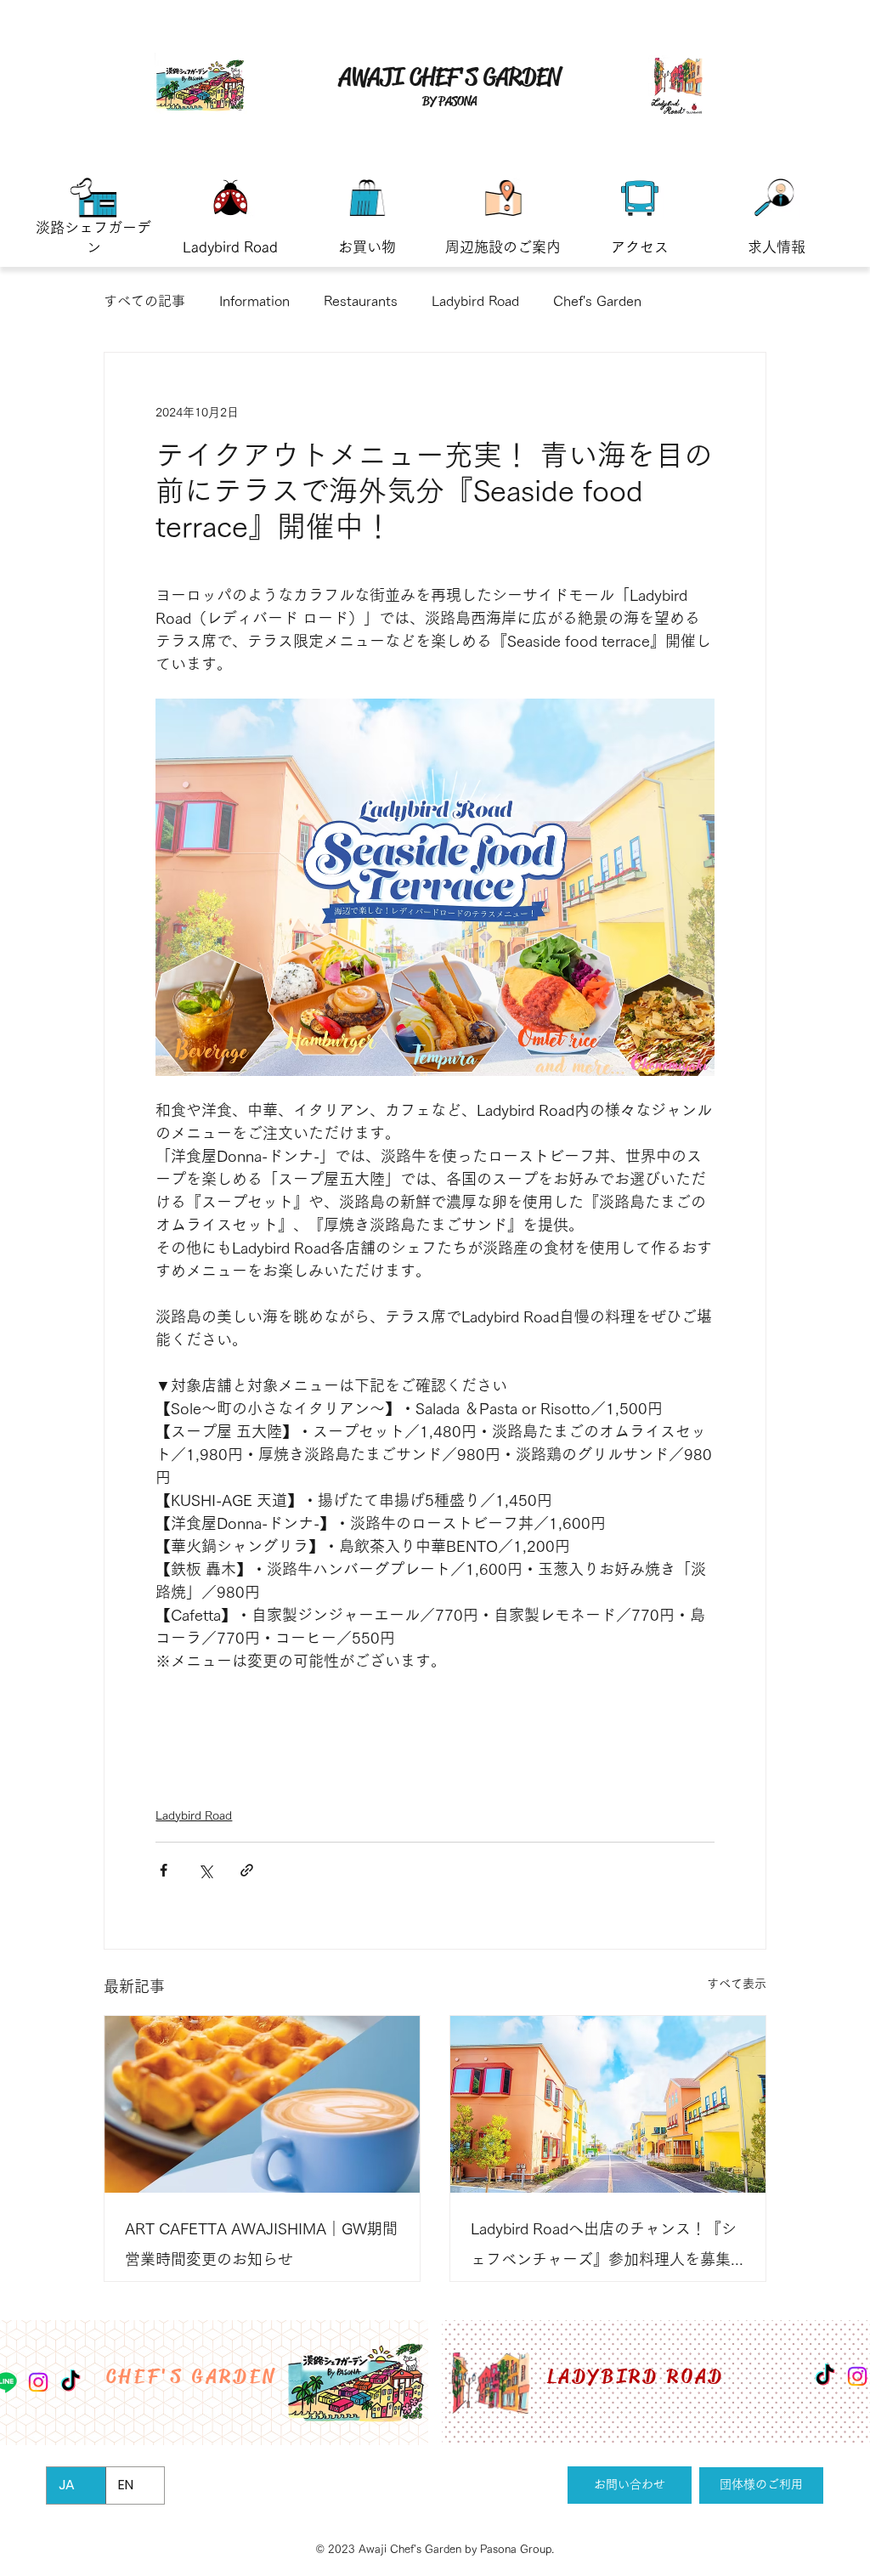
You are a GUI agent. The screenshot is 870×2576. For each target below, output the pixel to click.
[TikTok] (825, 2376)
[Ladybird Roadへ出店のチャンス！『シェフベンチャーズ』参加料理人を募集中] (608, 2104)
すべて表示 (737, 1984)
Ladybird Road (475, 301)
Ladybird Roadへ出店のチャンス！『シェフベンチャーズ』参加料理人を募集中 (604, 2248)
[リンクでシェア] (247, 1870)
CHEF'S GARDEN (192, 2376)
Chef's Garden (597, 301)
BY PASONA (449, 101)
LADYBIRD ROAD (636, 2376)
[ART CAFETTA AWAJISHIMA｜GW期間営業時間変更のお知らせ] (262, 2104)
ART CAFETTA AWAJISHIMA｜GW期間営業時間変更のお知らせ (261, 2244)
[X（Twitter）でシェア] (205, 1870)
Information (254, 301)
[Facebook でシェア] (164, 1870)
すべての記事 (144, 301)
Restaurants (361, 301)
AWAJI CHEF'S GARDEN (450, 77)
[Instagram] (857, 2376)
